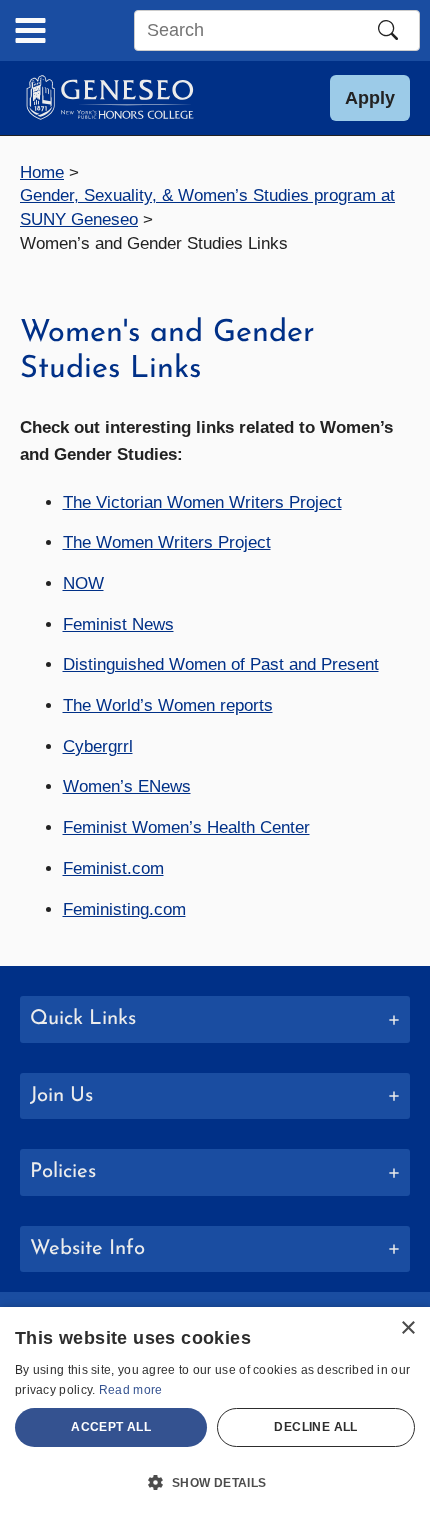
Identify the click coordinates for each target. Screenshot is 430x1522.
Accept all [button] (111, 1427)
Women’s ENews (127, 786)
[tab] (215, 1019)
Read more (131, 1390)
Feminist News (118, 624)
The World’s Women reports (168, 705)
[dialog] (215, 1414)
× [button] (407, 1328)
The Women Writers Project (167, 542)
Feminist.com (113, 868)
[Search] (388, 30)
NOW (83, 583)
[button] (370, 98)
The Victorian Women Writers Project (202, 502)
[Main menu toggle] (30, 30)
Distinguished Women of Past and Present (221, 664)
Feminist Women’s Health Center (186, 827)
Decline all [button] (315, 1427)
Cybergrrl (98, 746)
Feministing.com (124, 909)
